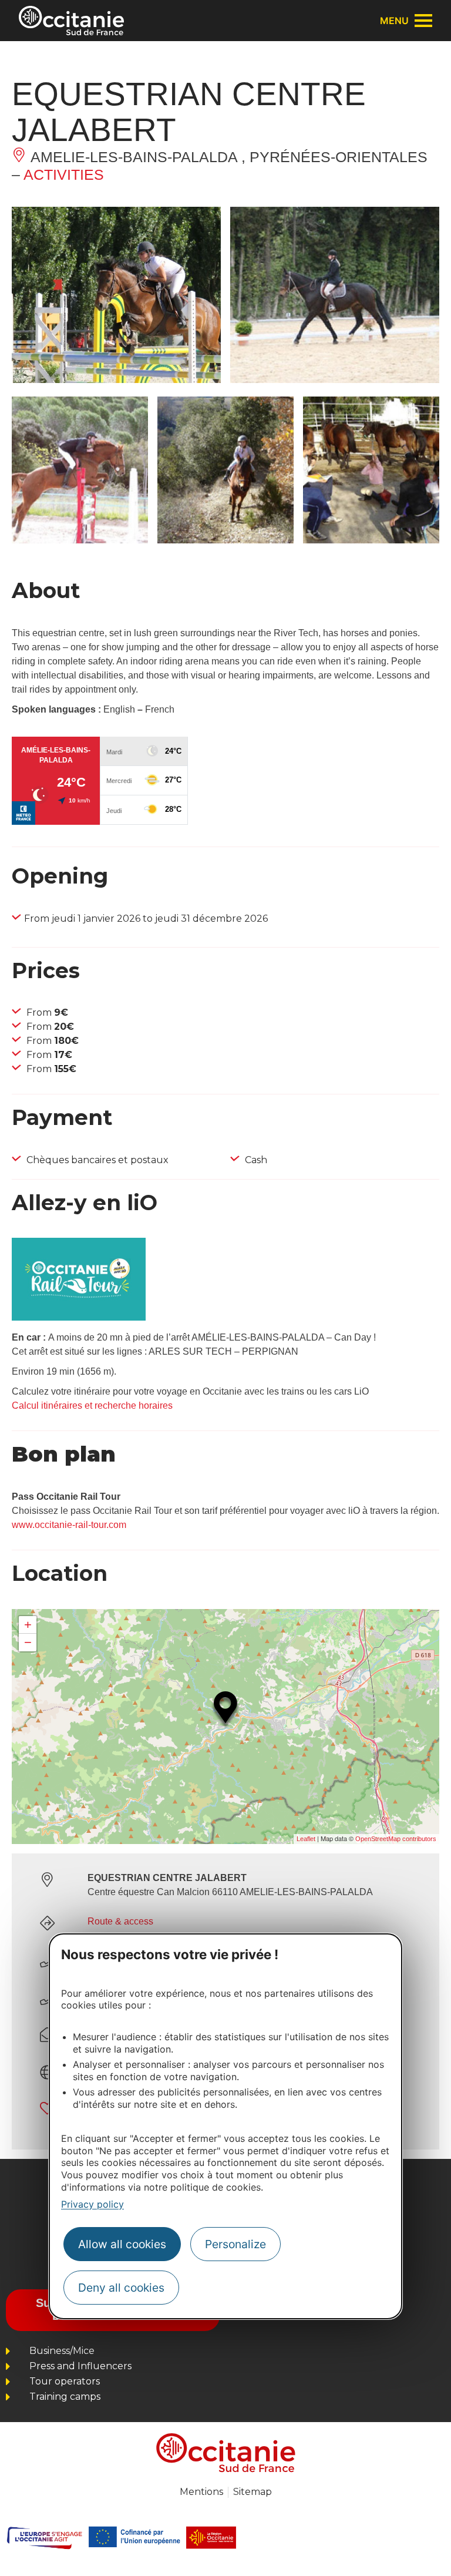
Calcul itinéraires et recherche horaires (92, 1405)
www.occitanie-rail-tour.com (69, 1525)
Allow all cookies (122, 2244)
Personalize (235, 2244)
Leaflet (306, 1839)
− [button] (28, 1642)
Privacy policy (92, 2204)
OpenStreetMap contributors (396, 1839)
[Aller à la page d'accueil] (71, 21)
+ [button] (28, 1625)
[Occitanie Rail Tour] (79, 1317)
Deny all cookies (121, 2288)
